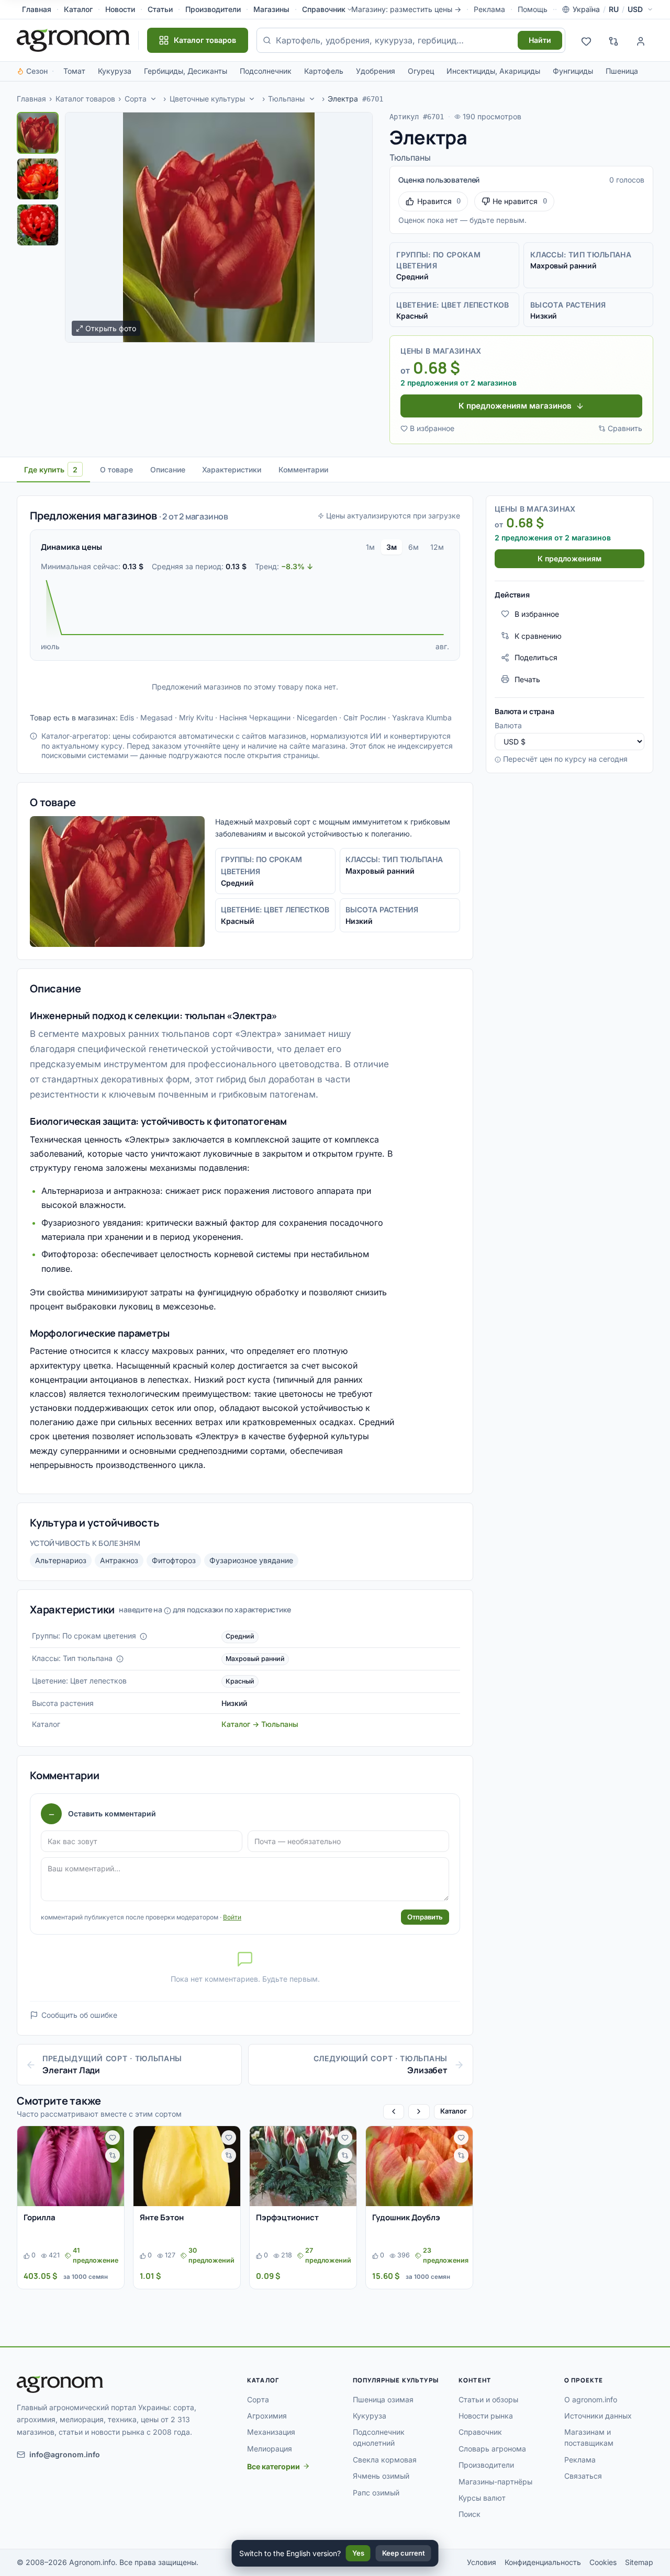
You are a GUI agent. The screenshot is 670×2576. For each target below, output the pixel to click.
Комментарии (303, 470)
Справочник (324, 9)
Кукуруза (115, 71)
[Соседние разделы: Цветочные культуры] (252, 99)
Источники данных (598, 2416)
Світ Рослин (365, 718)
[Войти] (641, 40)
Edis (127, 718)
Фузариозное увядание (251, 1560)
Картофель (324, 71)
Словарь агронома (492, 2449)
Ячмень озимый (381, 2476)
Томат (74, 71)
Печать (527, 679)
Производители (213, 9)
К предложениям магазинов (515, 406)
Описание (168, 470)
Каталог (78, 9)
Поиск (470, 2514)
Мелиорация (270, 2449)
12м (437, 547)
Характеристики (232, 470)
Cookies (603, 2562)
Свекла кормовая (385, 2460)
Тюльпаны (286, 99)
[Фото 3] (38, 225)
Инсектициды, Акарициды (493, 71)
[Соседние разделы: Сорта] (153, 99)
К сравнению (538, 635)
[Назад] (394, 2112)
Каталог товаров (85, 99)
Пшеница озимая (383, 2399)
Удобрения (376, 71)
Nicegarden (317, 718)
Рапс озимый (376, 2493)
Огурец (421, 71)
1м (370, 547)
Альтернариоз (61, 1560)
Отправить (425, 1917)
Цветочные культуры (207, 99)
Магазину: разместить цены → (406, 9)
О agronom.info (591, 2399)
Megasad (157, 718)
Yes (358, 2553)
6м (414, 547)
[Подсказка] (143, 1636)
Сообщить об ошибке (79, 2015)
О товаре (116, 470)
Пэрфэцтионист (287, 2217)
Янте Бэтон (162, 2217)
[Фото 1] (38, 133)
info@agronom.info (65, 2454)
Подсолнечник (266, 71)
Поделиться (536, 657)
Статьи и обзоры (488, 2399)
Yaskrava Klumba (422, 718)
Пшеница (622, 71)
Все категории (273, 2466)
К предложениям (569, 558)
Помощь (533, 9)
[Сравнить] (113, 2155)
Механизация (271, 2432)
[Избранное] (586, 40)
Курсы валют (482, 2498)
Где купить (51, 470)
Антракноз (119, 1560)
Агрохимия (267, 2416)
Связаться (583, 2476)
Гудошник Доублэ (406, 2217)
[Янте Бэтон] (187, 2166)
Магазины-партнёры (495, 2482)
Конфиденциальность (543, 2562)
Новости (120, 9)
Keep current (404, 2553)
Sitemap (639, 2562)
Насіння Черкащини (255, 718)
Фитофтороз (174, 1560)
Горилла (40, 2217)
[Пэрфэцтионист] (303, 2166)
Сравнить (625, 428)
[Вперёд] (419, 2112)
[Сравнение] (613, 40)
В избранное (432, 428)
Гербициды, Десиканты (186, 71)
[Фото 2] (38, 179)
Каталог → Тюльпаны (260, 1724)
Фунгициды (573, 71)
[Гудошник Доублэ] (419, 2166)
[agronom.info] (73, 40)
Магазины (271, 9)
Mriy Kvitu (196, 718)
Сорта (136, 99)
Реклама (489, 9)
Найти (540, 40)
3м (392, 547)
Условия (482, 2562)
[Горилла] (71, 2166)
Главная (37, 9)
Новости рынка (486, 2416)
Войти (232, 1917)
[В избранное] (113, 2138)
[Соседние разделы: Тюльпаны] (312, 99)
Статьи (160, 9)
